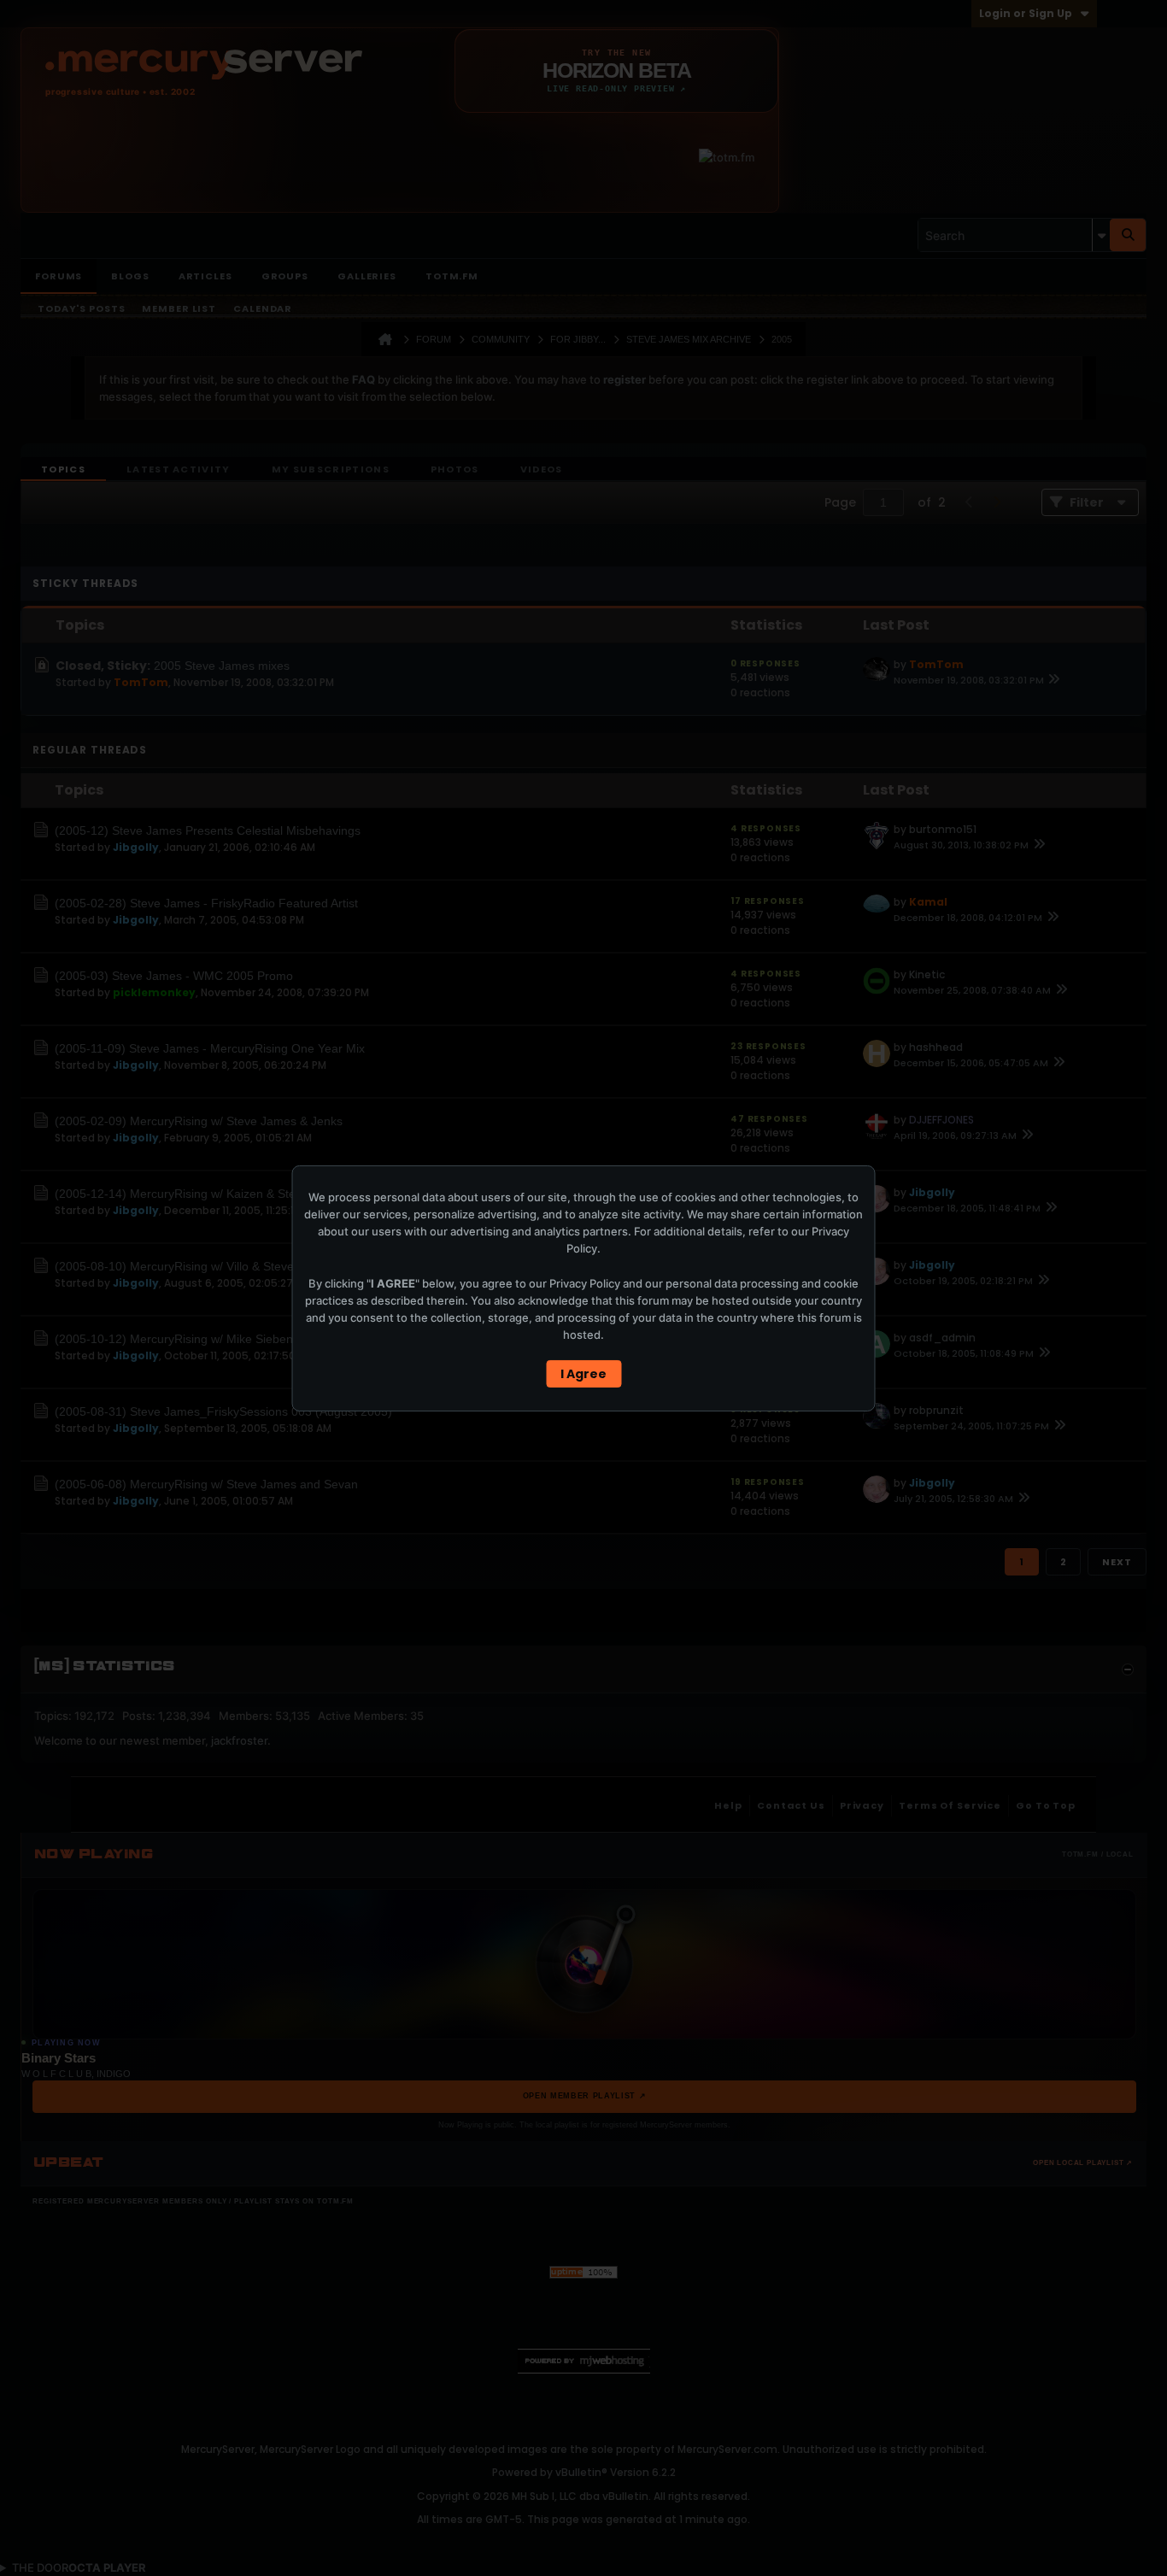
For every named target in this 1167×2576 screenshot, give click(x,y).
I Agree (583, 1374)
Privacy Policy (585, 1283)
